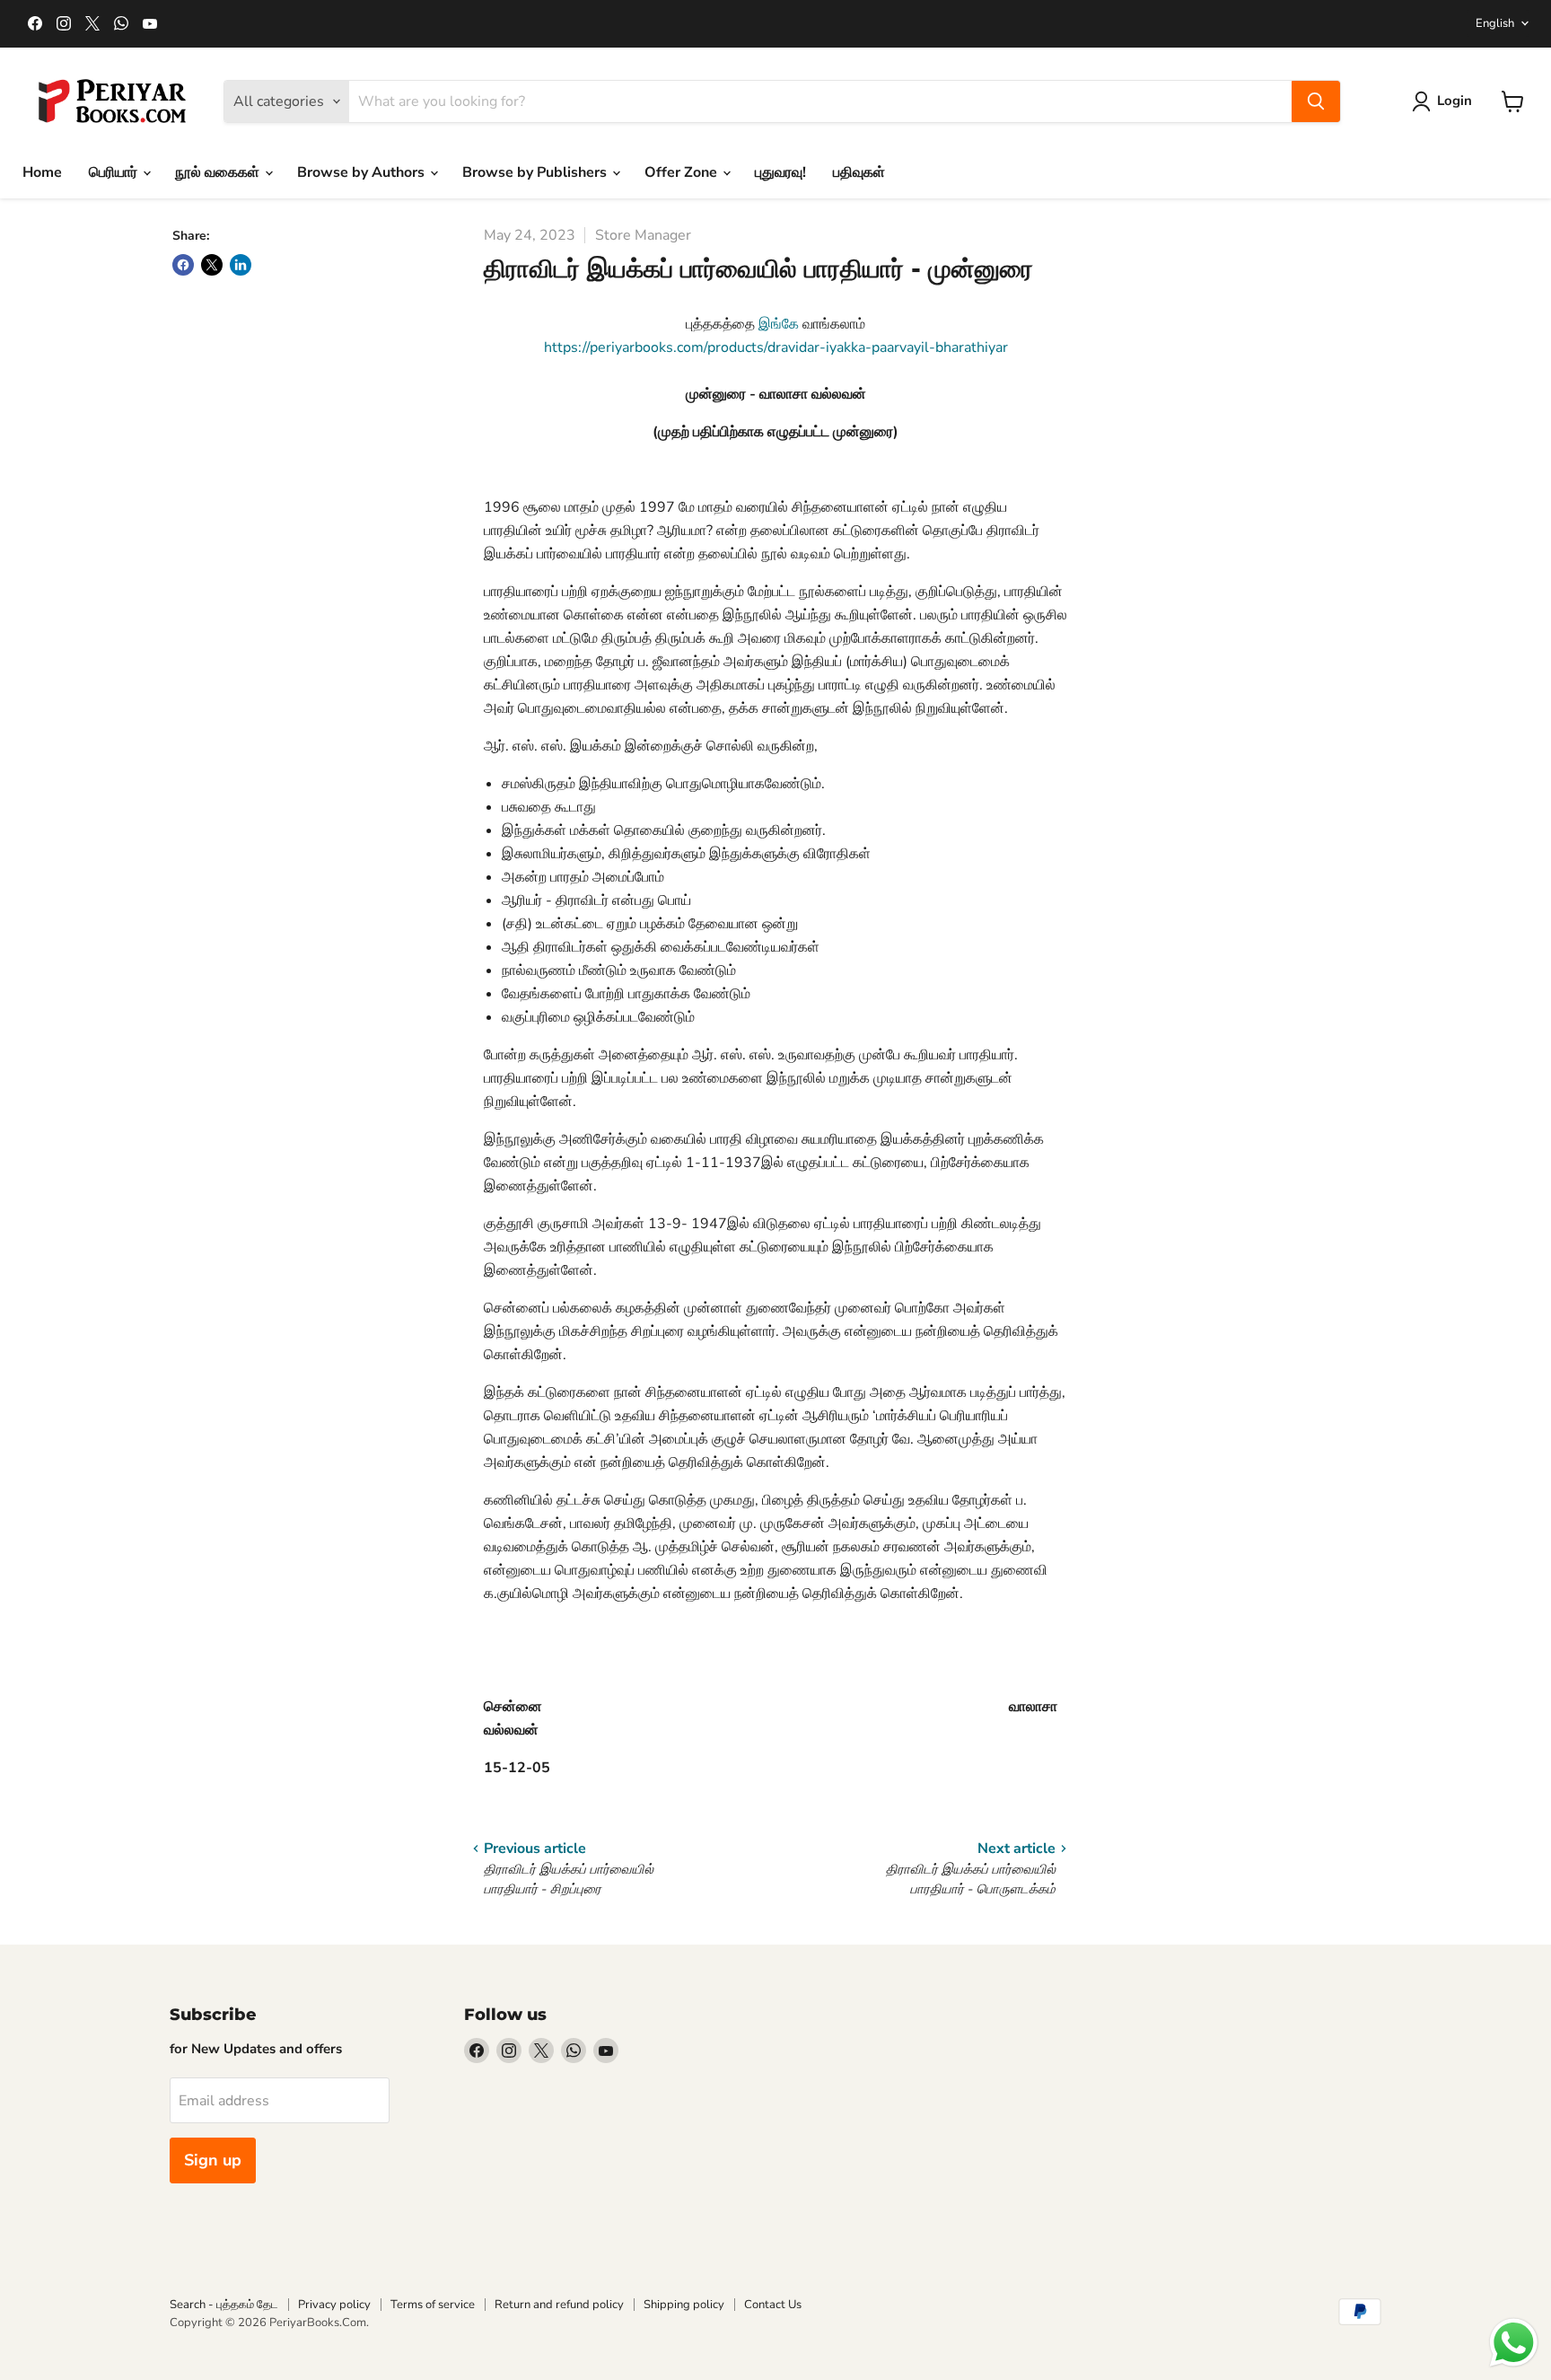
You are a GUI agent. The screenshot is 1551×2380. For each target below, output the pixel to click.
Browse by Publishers (536, 172)
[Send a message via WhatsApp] (1514, 2343)
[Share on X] (212, 265)
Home (42, 172)
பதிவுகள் (859, 172)
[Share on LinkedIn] (241, 265)
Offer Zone (683, 172)
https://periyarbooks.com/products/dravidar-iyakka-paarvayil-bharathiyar (776, 347)
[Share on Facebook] (183, 265)
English (1495, 23)
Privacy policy (334, 2305)
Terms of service (433, 2305)
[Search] (1316, 101)
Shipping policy (684, 2305)
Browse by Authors (363, 172)
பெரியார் (115, 172)
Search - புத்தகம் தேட (224, 2305)
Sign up (213, 2160)
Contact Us (773, 2305)
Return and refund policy (559, 2305)
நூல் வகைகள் (219, 172)
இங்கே (780, 324)
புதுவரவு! (780, 172)
